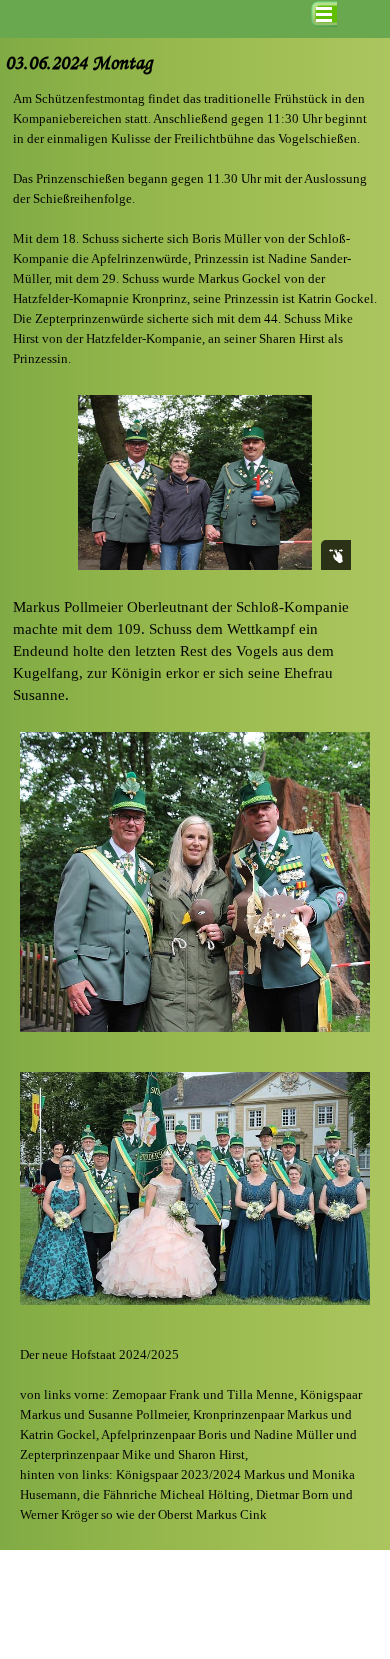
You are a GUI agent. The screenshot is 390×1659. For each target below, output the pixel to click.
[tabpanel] (195, 229)
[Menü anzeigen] (324, 14)
